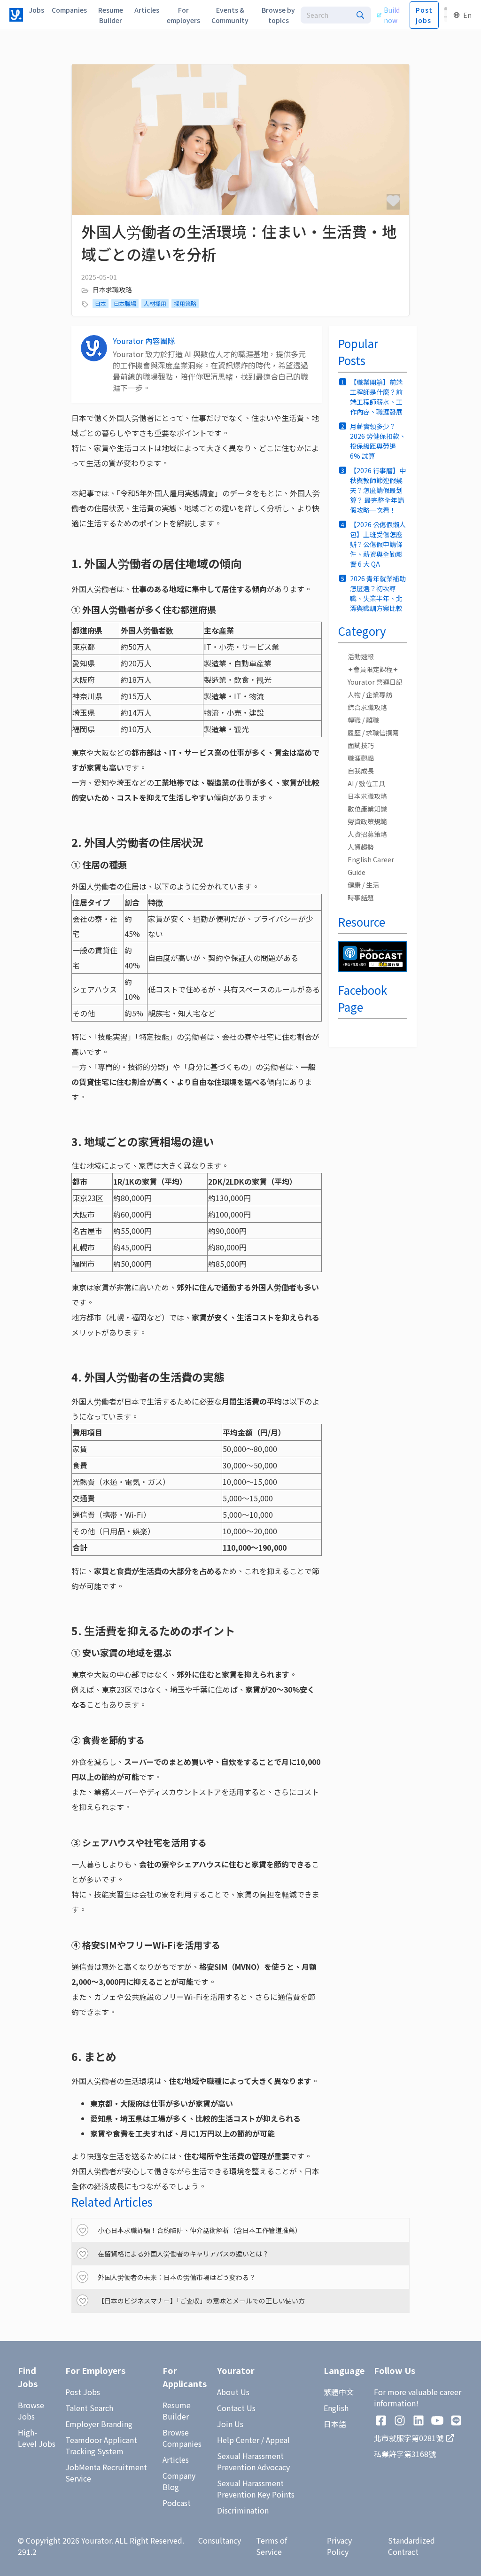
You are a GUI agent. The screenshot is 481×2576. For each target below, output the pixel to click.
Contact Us (236, 2408)
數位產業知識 (367, 809)
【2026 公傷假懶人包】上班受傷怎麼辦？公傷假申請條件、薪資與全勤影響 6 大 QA (378, 544)
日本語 (335, 2424)
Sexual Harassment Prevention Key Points (256, 2489)
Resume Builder (177, 2411)
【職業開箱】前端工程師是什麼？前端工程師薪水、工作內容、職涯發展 (376, 397)
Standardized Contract (411, 2546)
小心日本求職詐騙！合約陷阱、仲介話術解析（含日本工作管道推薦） (200, 2230)
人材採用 (155, 303)
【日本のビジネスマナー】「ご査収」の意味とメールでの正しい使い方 (201, 2301)
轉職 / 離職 (363, 720)
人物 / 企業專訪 (370, 695)
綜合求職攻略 (367, 707)
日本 (101, 303)
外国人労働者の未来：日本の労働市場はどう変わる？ (177, 2277)
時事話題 (361, 898)
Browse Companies (182, 2438)
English (336, 2408)
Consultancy (220, 2540)
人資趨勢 (361, 847)
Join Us (230, 2424)
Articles (176, 2459)
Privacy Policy (339, 2546)
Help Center (238, 2440)
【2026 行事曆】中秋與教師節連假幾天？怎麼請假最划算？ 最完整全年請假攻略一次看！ (378, 490)
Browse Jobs (31, 2411)
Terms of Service (272, 2546)
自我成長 (361, 771)
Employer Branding (99, 2424)
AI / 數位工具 (366, 783)
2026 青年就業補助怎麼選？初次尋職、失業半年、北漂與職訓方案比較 (378, 593)
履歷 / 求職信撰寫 (373, 733)
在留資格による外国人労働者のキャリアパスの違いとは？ (183, 2254)
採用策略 (185, 303)
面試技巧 (361, 745)
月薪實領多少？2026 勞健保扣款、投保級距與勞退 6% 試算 (378, 441)
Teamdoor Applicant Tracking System (101, 2445)
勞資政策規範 (367, 821)
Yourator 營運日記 (375, 682)
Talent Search (89, 2408)
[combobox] (336, 15)
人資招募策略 (367, 834)
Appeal (278, 2440)
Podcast (177, 2503)
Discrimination (243, 2510)
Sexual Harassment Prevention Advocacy (253, 2461)
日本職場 (125, 303)
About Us (233, 2392)
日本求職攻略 (112, 289)
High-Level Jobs (37, 2438)
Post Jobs (83, 2392)
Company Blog (179, 2481)
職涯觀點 (361, 758)
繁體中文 (339, 2392)
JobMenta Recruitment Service (106, 2473)
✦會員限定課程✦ (373, 669)
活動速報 (361, 656)
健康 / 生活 (363, 885)
